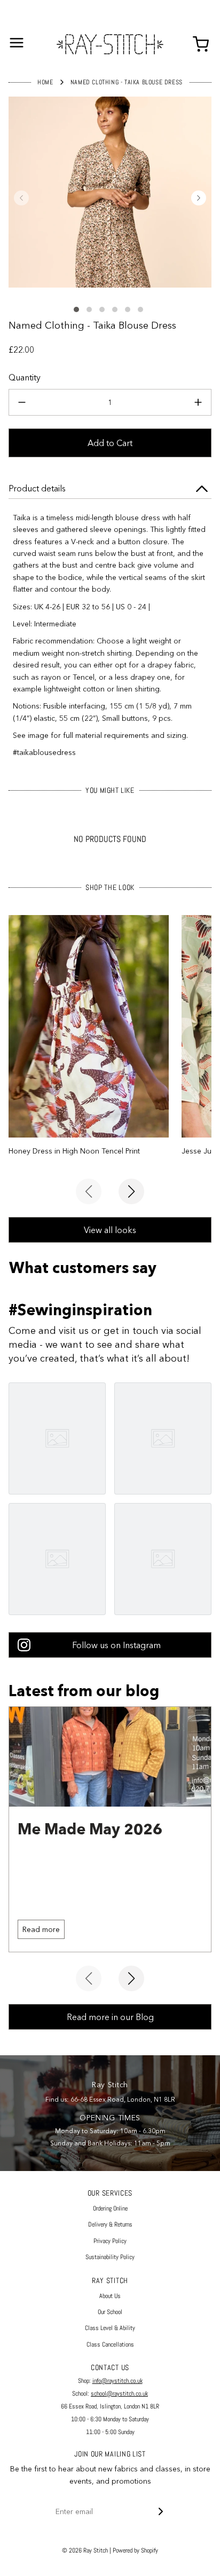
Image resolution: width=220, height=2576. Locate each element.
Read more (41, 1929)
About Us (110, 2296)
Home (45, 82)
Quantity (25, 377)
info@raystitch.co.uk (117, 2381)
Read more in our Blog (110, 2017)
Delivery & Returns (110, 2224)
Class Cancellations (110, 2344)
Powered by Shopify (135, 2550)
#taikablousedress (44, 752)
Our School (110, 2312)
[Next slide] (131, 1191)
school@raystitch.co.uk (119, 2394)
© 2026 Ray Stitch (85, 2550)
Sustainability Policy (110, 2257)
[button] (21, 198)
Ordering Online (110, 2208)
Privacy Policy (110, 2241)
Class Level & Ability (110, 2328)
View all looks (110, 1230)
